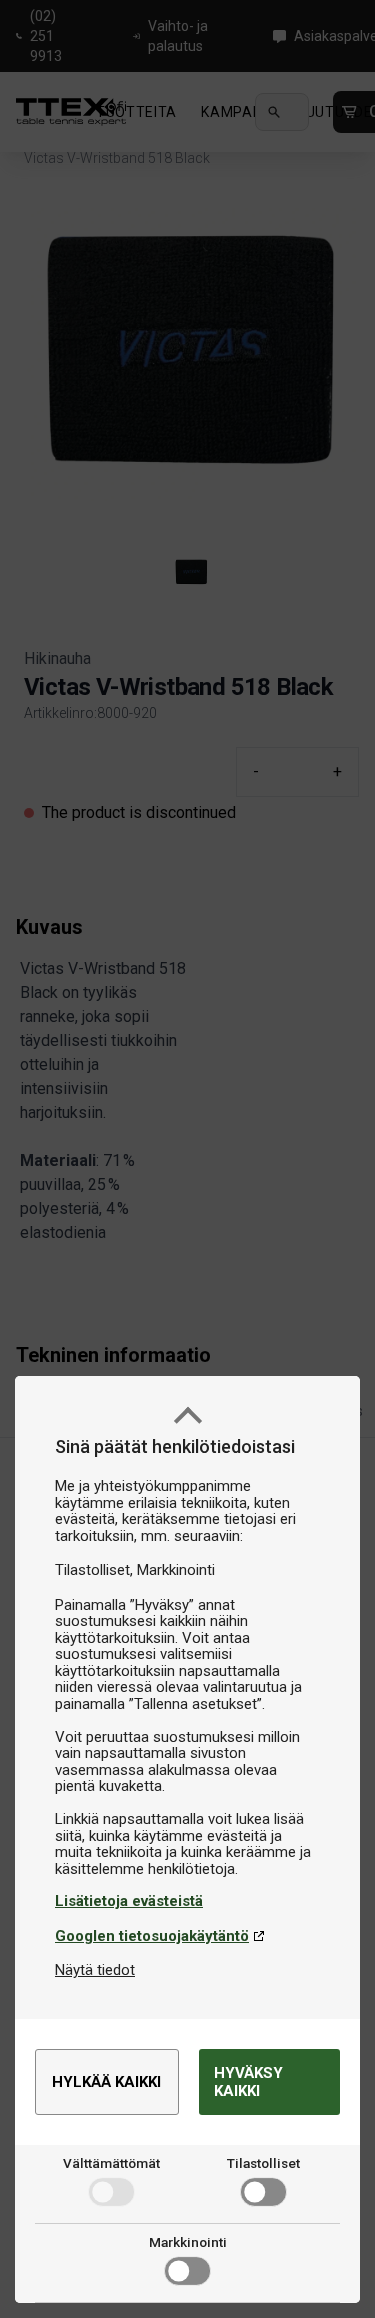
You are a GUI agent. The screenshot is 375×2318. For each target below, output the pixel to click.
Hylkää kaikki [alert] (106, 2082)
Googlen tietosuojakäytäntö (152, 1936)
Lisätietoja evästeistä (129, 1901)
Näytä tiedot (95, 1970)
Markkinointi (188, 2242)
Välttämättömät (111, 2163)
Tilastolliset (263, 2163)
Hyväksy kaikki (248, 2082)
